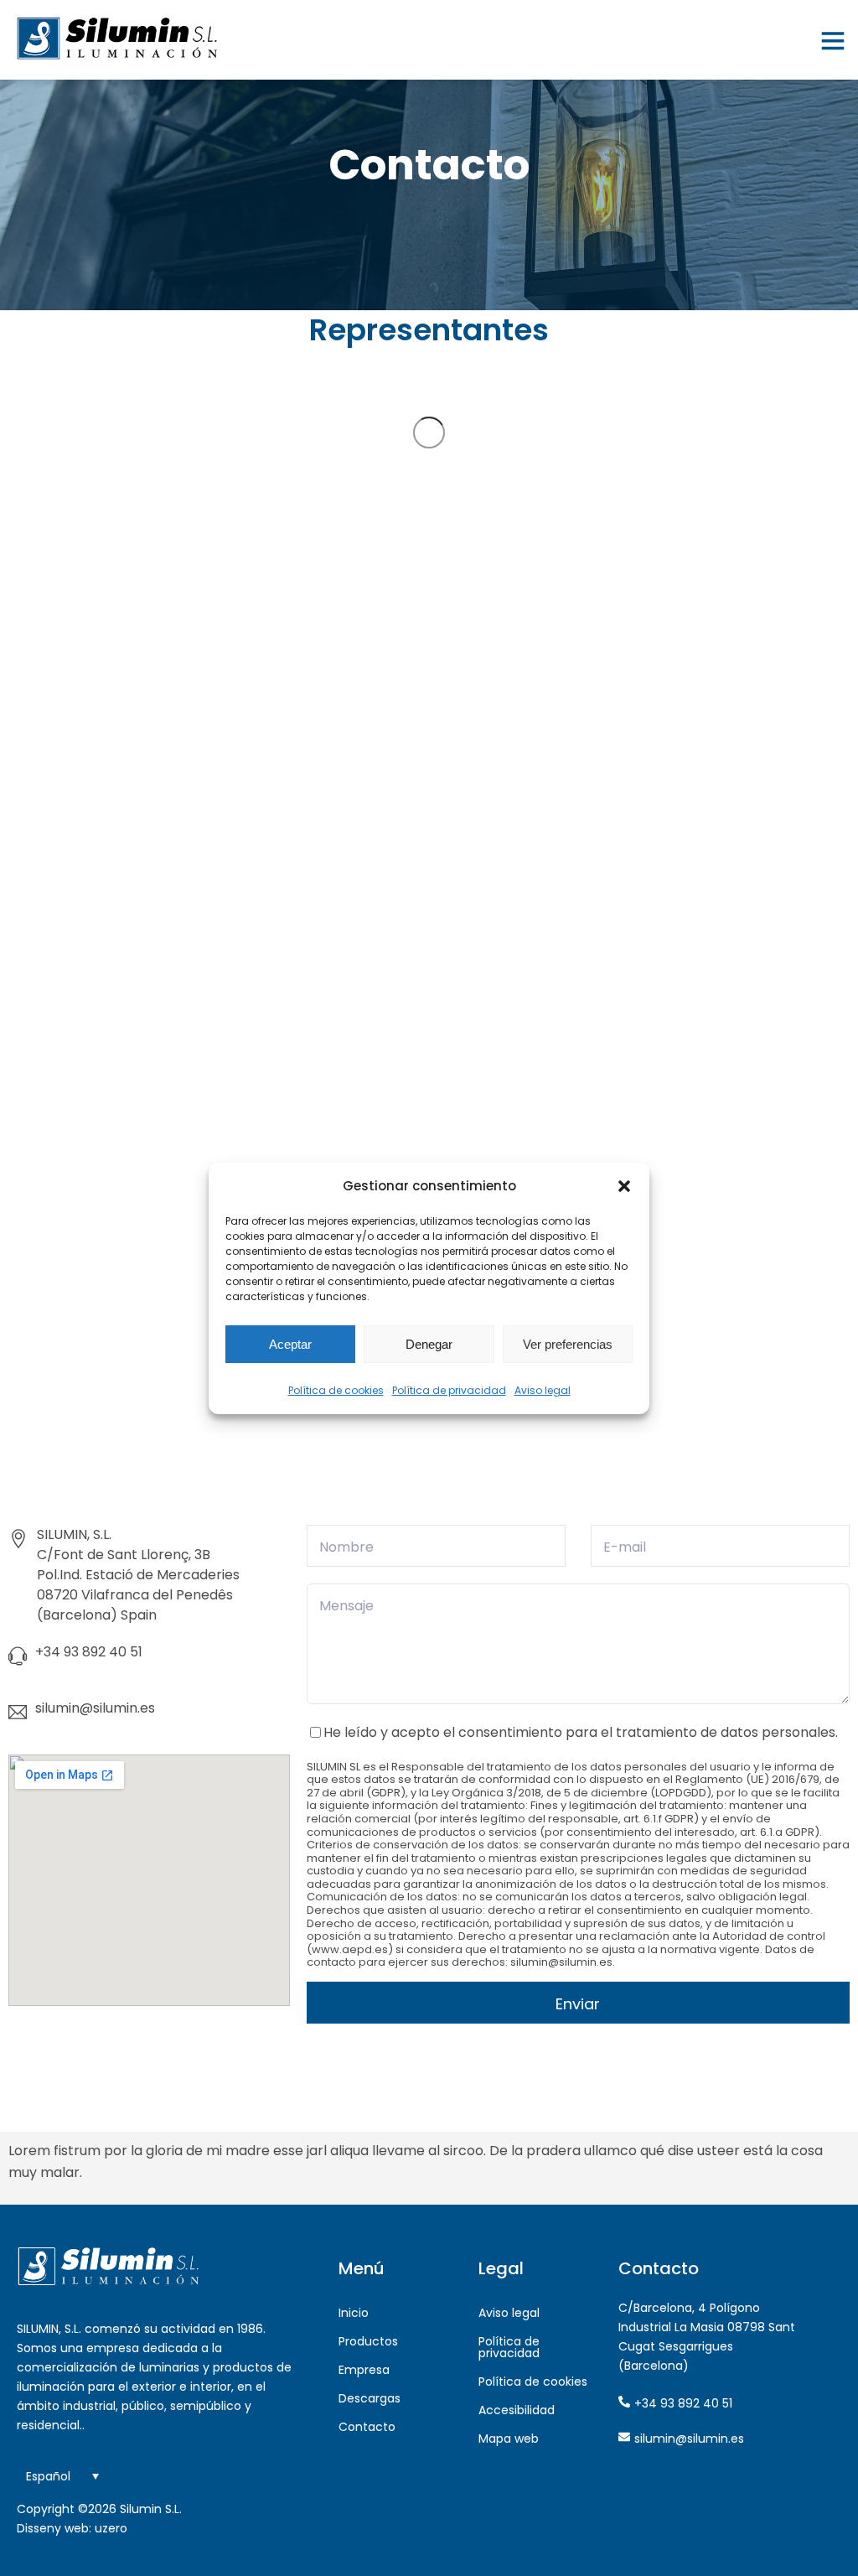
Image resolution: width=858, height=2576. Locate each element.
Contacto (367, 2427)
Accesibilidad (517, 2410)
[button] (624, 1186)
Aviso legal (543, 1390)
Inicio (354, 2313)
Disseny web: (54, 2528)
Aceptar (290, 1344)
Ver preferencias (568, 1344)
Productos (368, 2341)
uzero (111, 2528)
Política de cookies (336, 1390)
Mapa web (509, 2439)
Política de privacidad (449, 1390)
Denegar (429, 1344)
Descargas (370, 2398)
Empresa (364, 2370)
